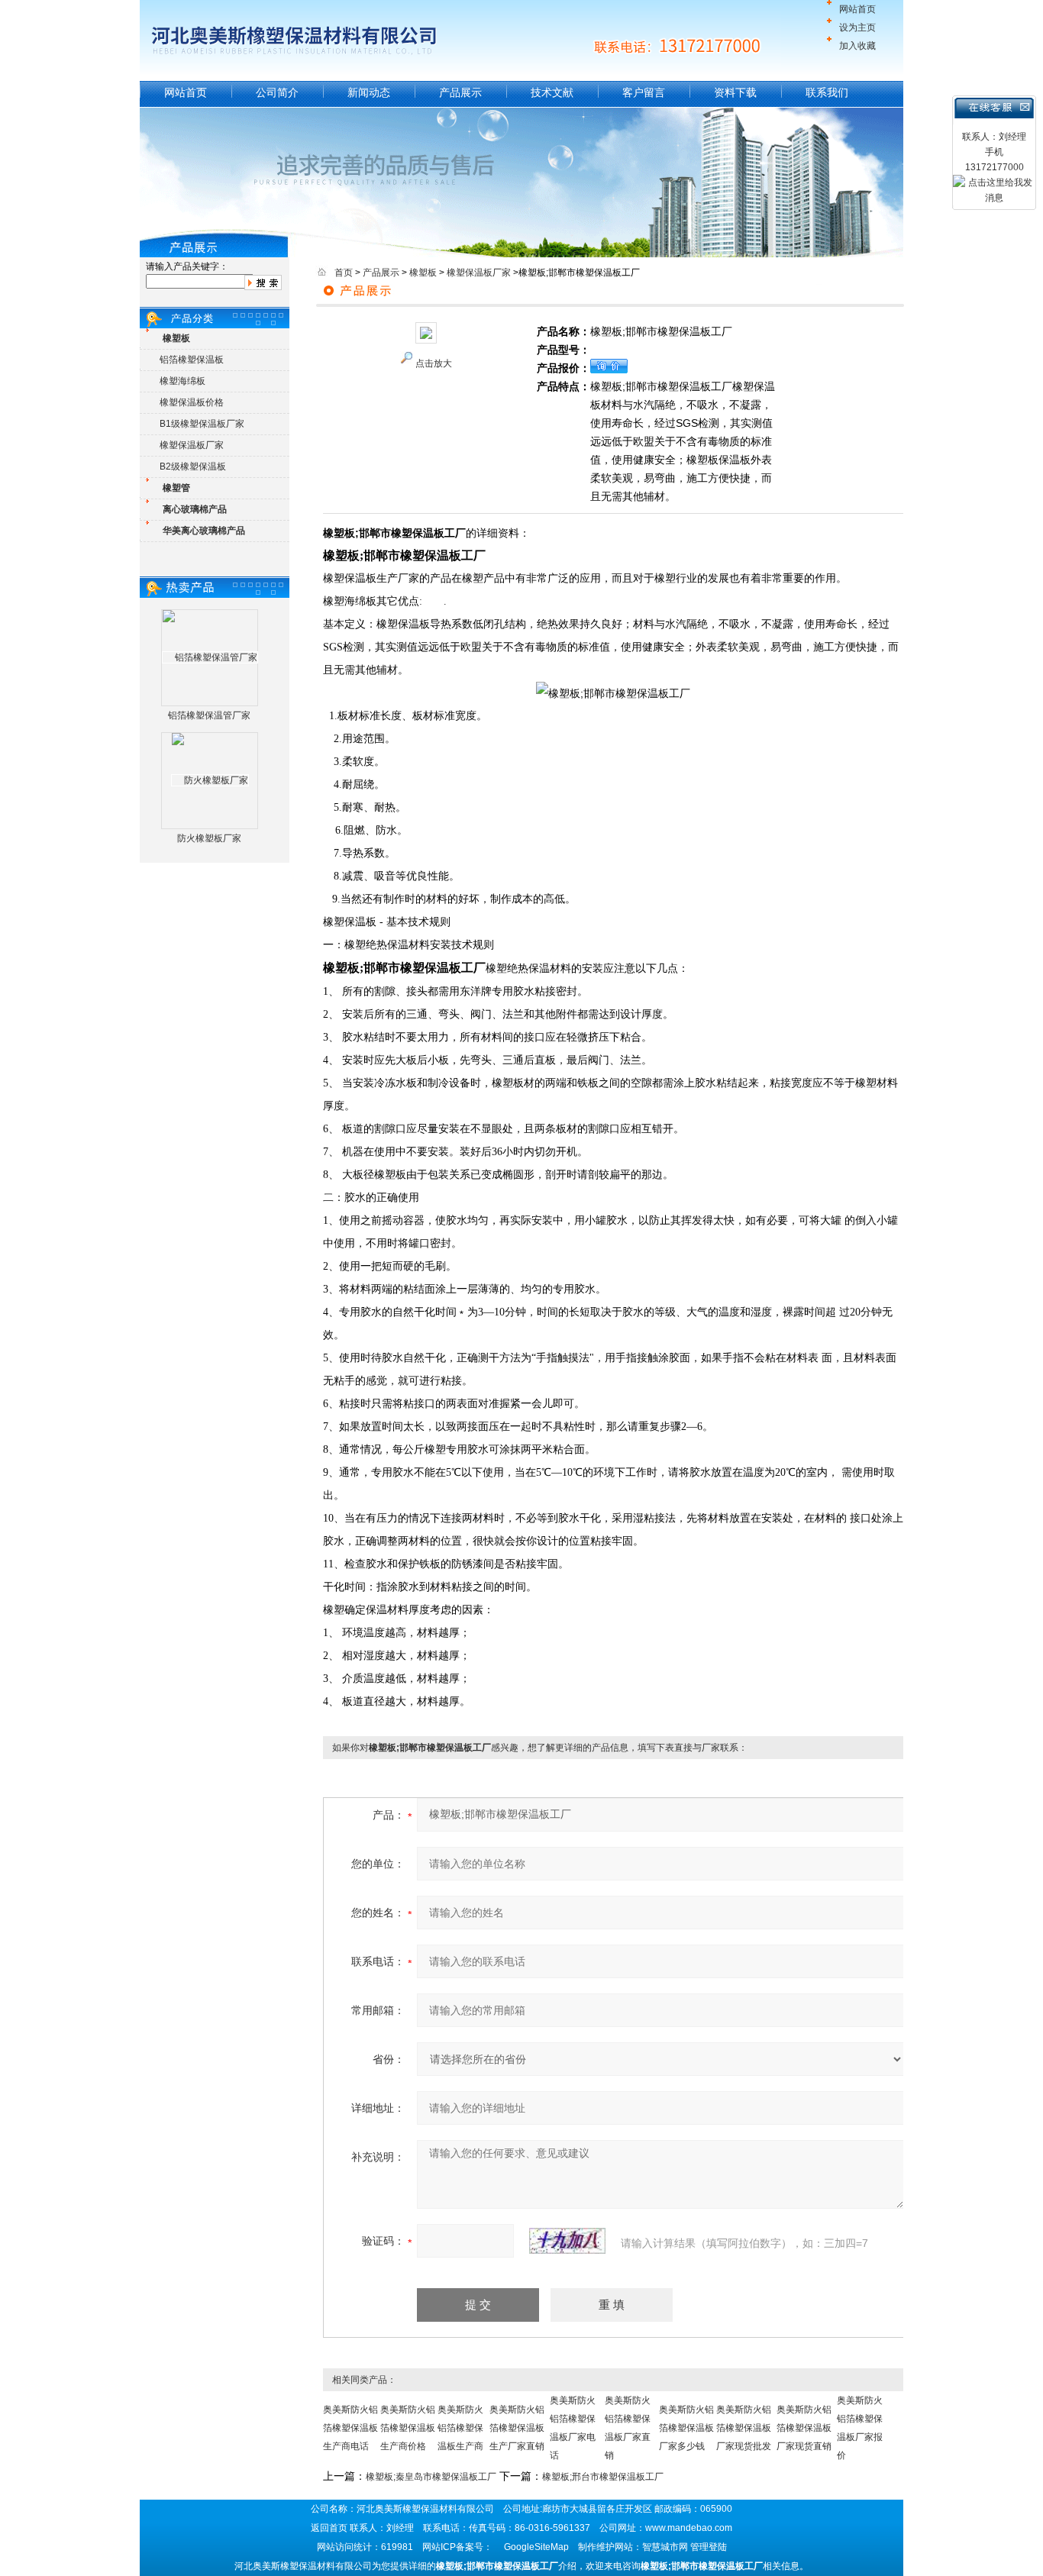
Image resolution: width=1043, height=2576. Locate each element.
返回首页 (329, 2528)
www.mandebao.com (689, 2528)
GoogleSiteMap (536, 2547)
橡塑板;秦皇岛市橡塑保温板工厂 (431, 2477)
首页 (344, 273)
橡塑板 (423, 273)
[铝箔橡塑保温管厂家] (210, 657)
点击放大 (434, 363)
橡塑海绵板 (182, 381)
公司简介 (277, 92)
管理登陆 (709, 2547)
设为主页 (857, 27)
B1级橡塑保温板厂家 (202, 424)
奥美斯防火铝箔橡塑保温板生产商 (460, 2428)
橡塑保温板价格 (192, 402)
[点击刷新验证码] (567, 2241)
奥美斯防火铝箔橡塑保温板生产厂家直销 (517, 2428)
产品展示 (460, 92)
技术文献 (552, 92)
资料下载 (735, 92)
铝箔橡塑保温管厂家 (209, 715)
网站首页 (857, 9)
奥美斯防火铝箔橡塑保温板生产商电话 (350, 2428)
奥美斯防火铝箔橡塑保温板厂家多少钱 (686, 2428)
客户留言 (644, 92)
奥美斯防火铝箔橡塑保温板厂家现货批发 (744, 2428)
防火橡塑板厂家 (209, 838)
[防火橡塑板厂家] (210, 780)
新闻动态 (369, 92)
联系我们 (827, 92)
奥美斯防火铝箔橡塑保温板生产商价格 (408, 2428)
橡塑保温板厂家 (192, 445)
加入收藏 (857, 46)
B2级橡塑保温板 (193, 466)
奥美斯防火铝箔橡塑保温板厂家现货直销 (804, 2428)
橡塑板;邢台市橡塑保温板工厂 (603, 2477)
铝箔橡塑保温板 (192, 360)
